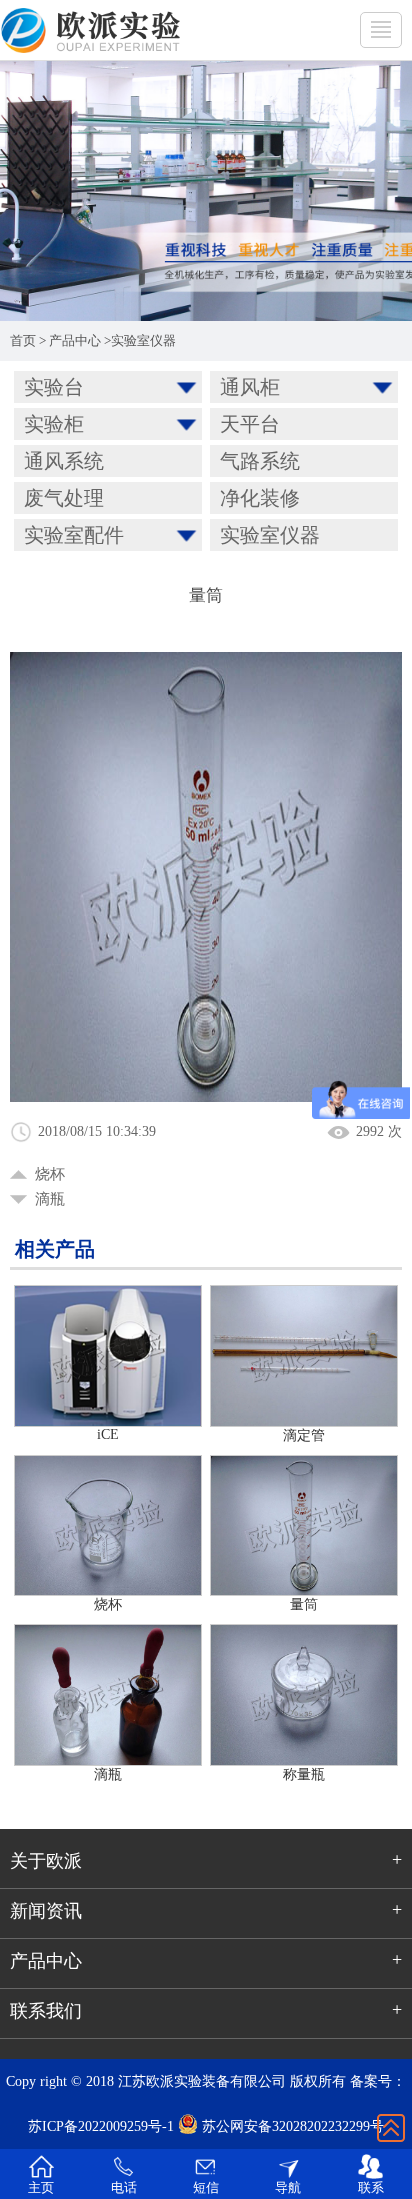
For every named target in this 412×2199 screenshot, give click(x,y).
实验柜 (54, 424)
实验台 (54, 387)
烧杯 (50, 1174)
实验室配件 (74, 535)
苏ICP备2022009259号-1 (101, 2126)
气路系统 (260, 461)
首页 (23, 340)
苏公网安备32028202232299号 (291, 2126)
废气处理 (64, 498)
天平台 (250, 424)
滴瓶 (50, 1199)
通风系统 (64, 461)
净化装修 (260, 498)
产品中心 (75, 340)
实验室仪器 (143, 340)
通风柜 (250, 387)
